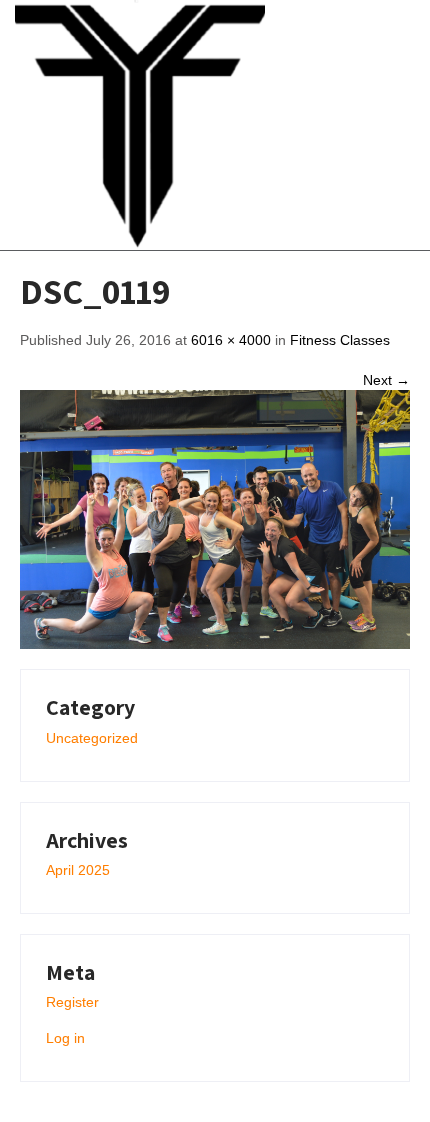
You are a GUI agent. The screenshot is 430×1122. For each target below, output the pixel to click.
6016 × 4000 (231, 340)
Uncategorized (92, 738)
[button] (362, 124)
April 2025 (78, 870)
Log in (65, 1038)
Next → (386, 380)
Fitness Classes (340, 340)
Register (72, 1002)
